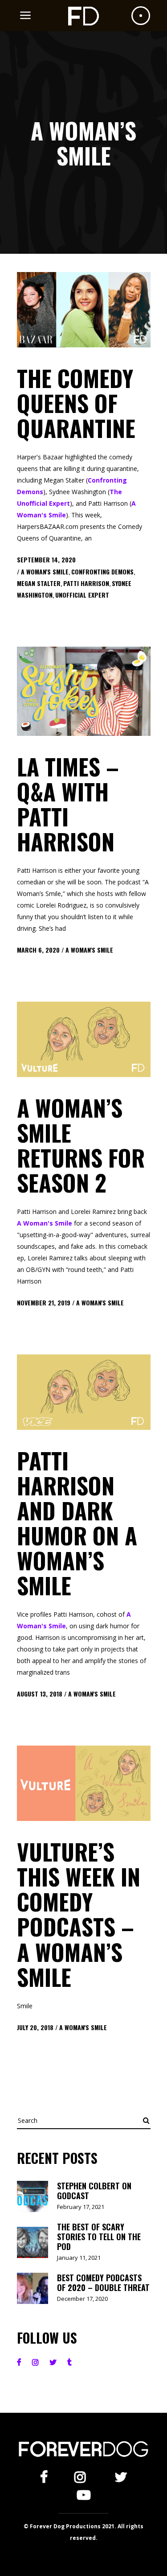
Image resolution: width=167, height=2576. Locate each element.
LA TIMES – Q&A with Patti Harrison (68, 804)
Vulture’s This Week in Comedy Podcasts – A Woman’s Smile (79, 1914)
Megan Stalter (39, 583)
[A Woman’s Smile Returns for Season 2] (84, 1039)
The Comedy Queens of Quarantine (76, 403)
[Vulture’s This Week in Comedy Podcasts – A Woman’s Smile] (84, 1783)
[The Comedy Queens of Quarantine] (84, 310)
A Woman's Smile (45, 572)
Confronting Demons (102, 572)
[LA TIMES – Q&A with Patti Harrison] (84, 691)
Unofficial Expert (82, 595)
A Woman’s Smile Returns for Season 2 (81, 1145)
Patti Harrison (86, 583)
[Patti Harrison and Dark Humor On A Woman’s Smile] (84, 1392)
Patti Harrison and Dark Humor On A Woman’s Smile (77, 1523)
